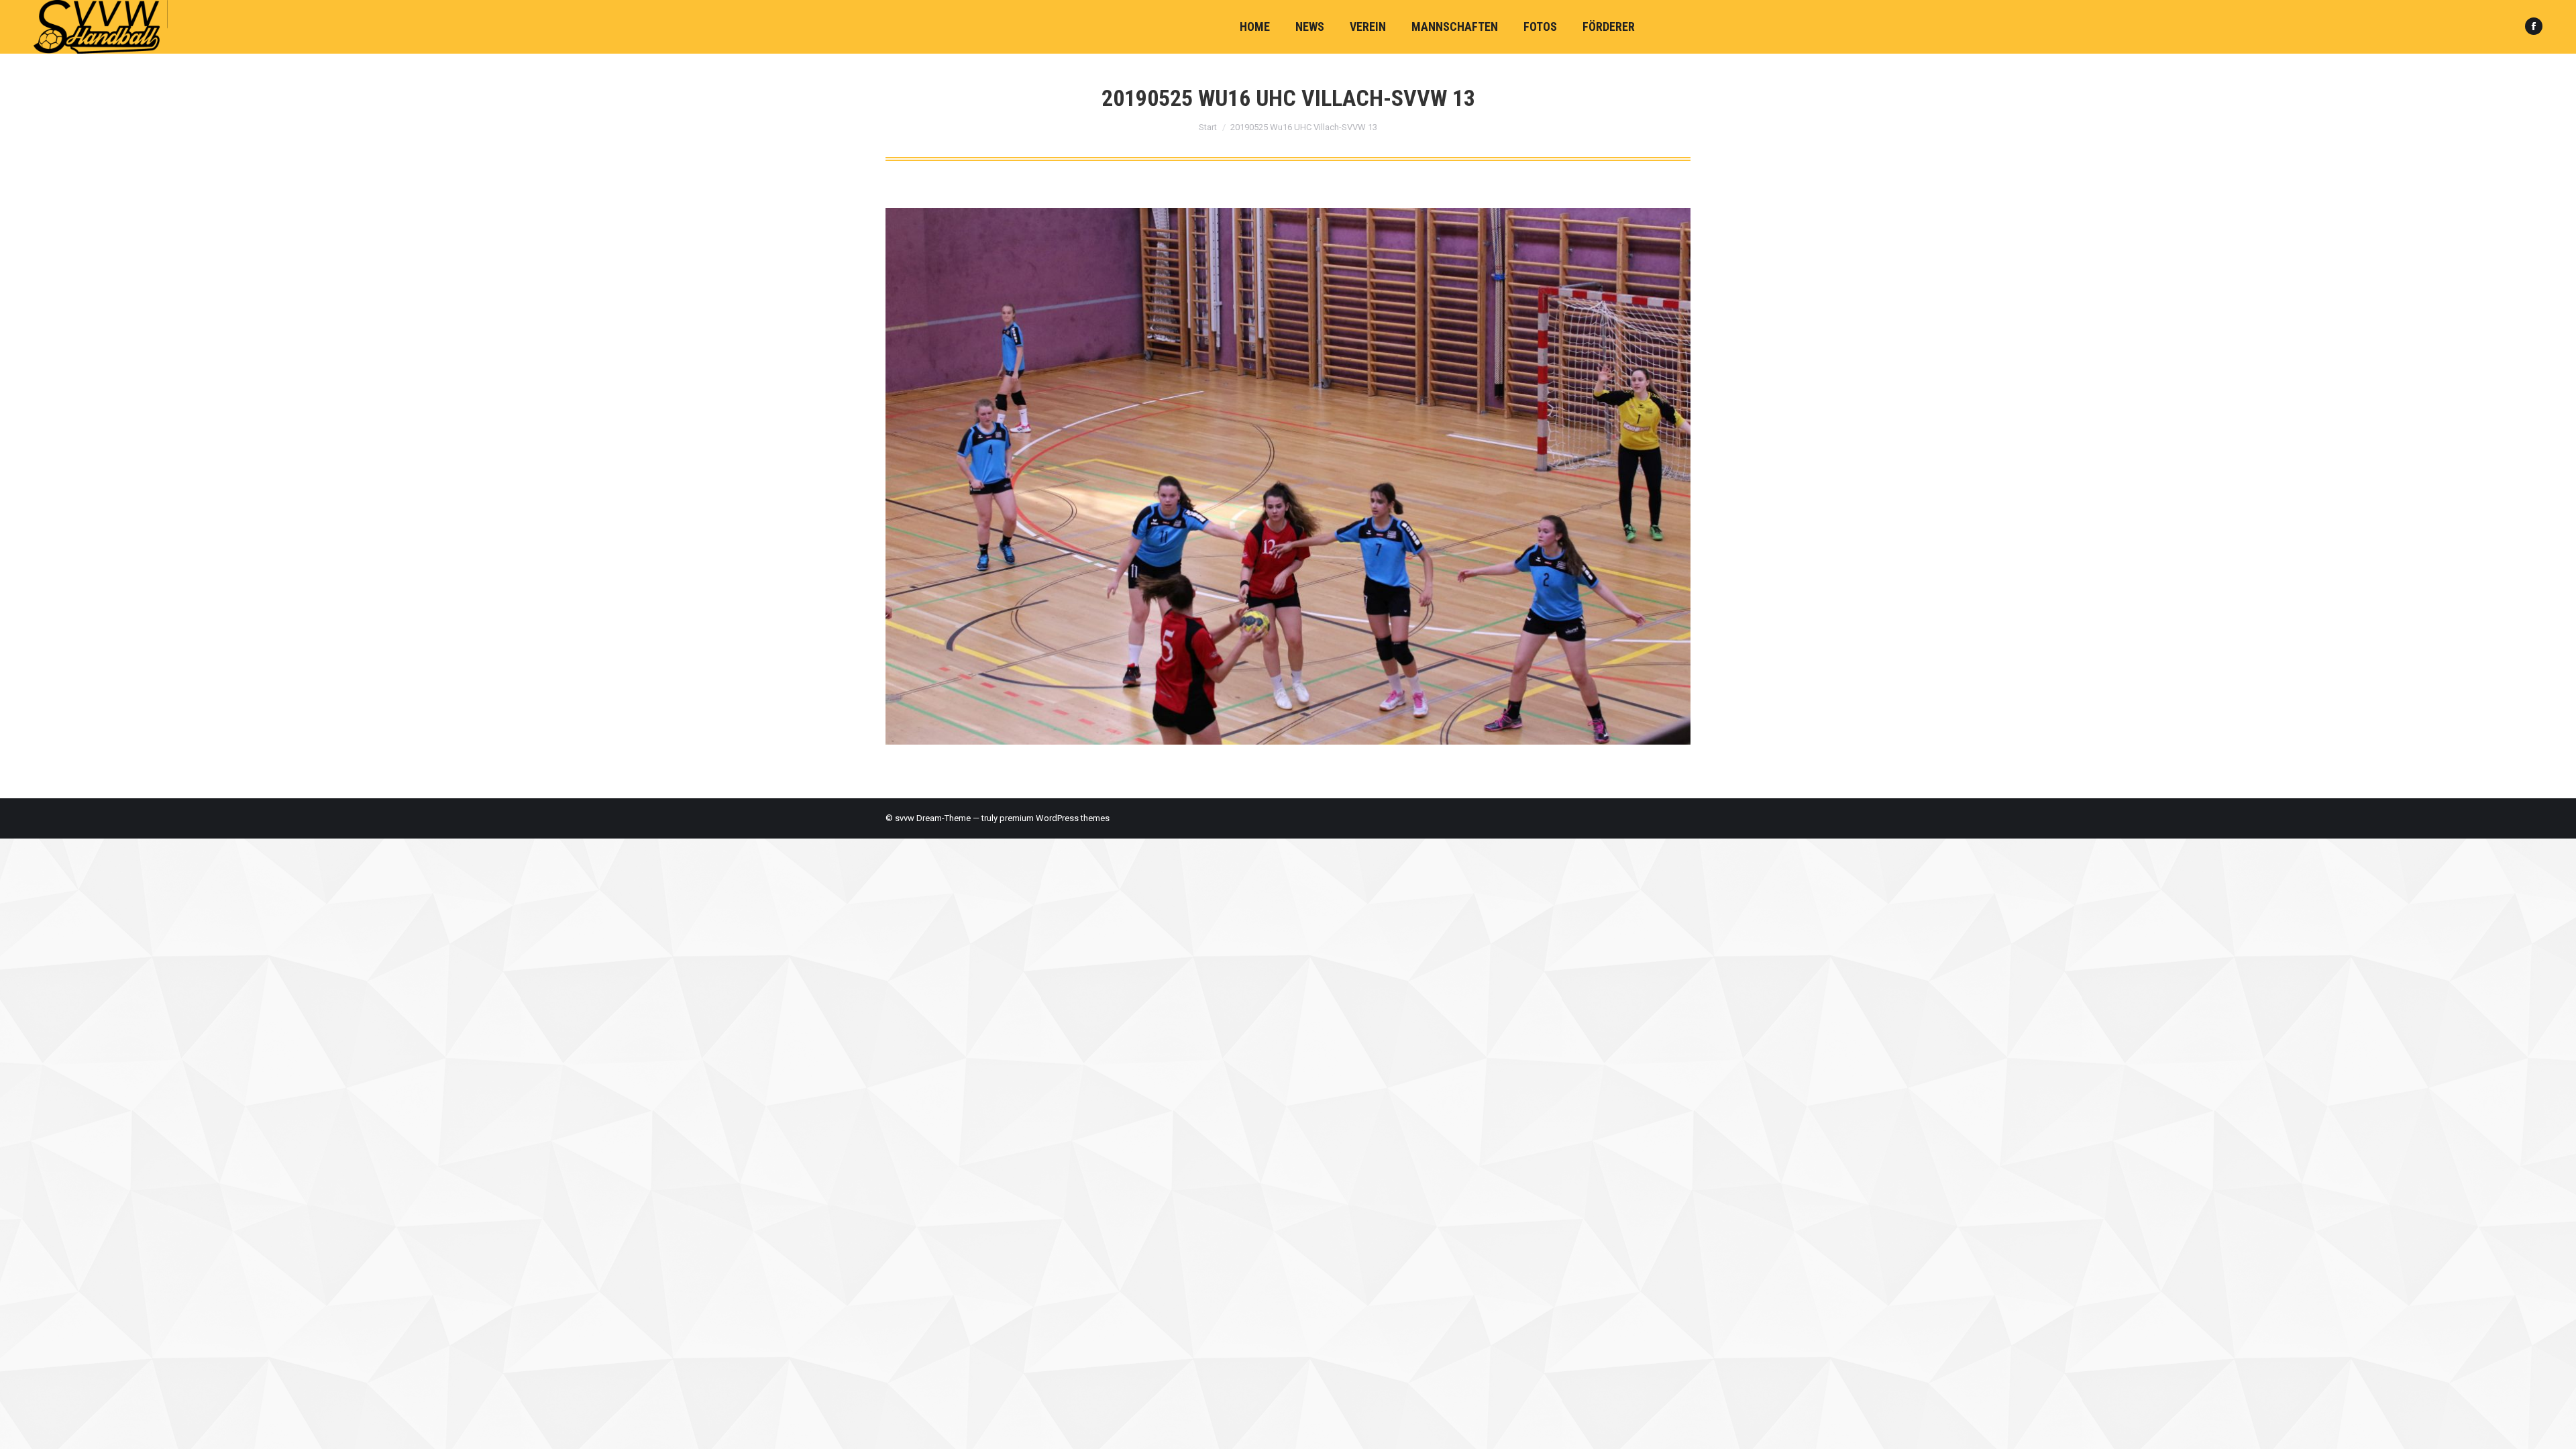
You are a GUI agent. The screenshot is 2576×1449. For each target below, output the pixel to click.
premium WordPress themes (1055, 818)
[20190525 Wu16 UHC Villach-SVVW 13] (1288, 476)
